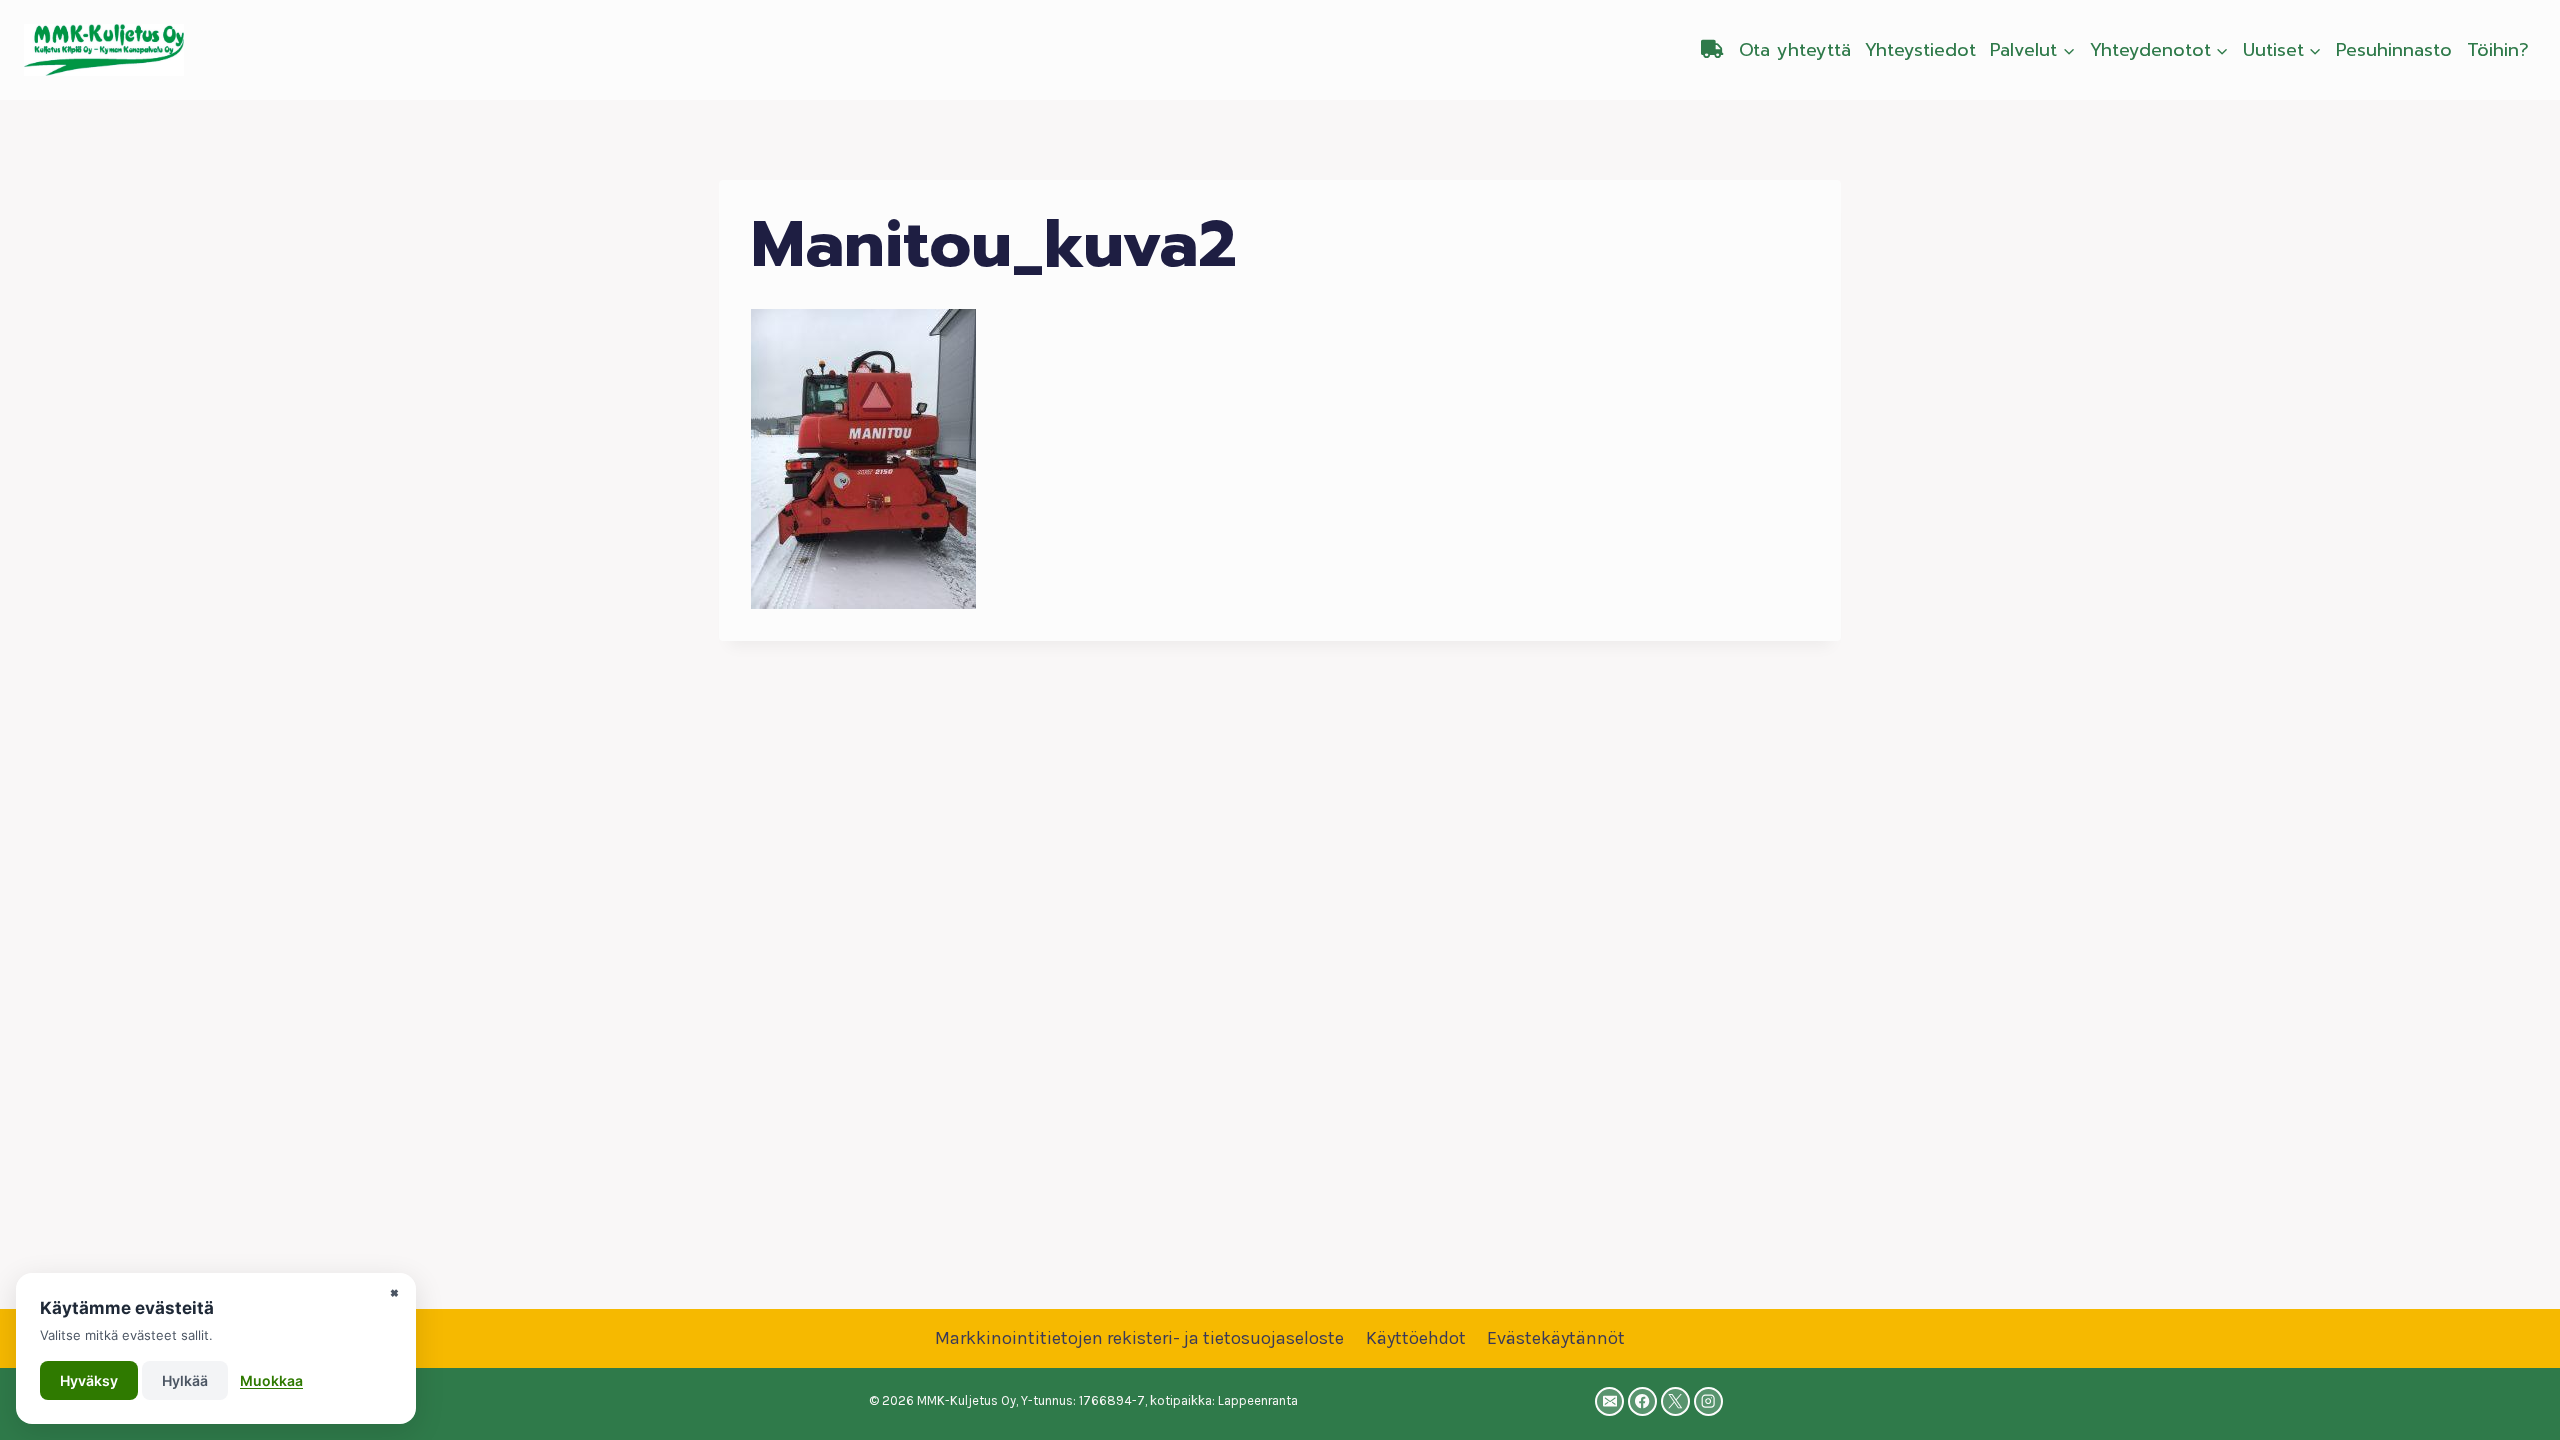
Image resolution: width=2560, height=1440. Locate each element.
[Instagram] (1708, 1401)
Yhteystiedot (1920, 50)
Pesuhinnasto (2394, 50)
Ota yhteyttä (1795, 50)
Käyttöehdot (1416, 1338)
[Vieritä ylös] (2514, 1404)
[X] (1675, 1401)
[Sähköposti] (1609, 1401)
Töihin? (2498, 50)
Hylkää (185, 1380)
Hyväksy (89, 1380)
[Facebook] (1642, 1401)
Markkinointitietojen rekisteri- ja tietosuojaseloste (1139, 1338)
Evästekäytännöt (1556, 1338)
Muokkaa (271, 1380)
